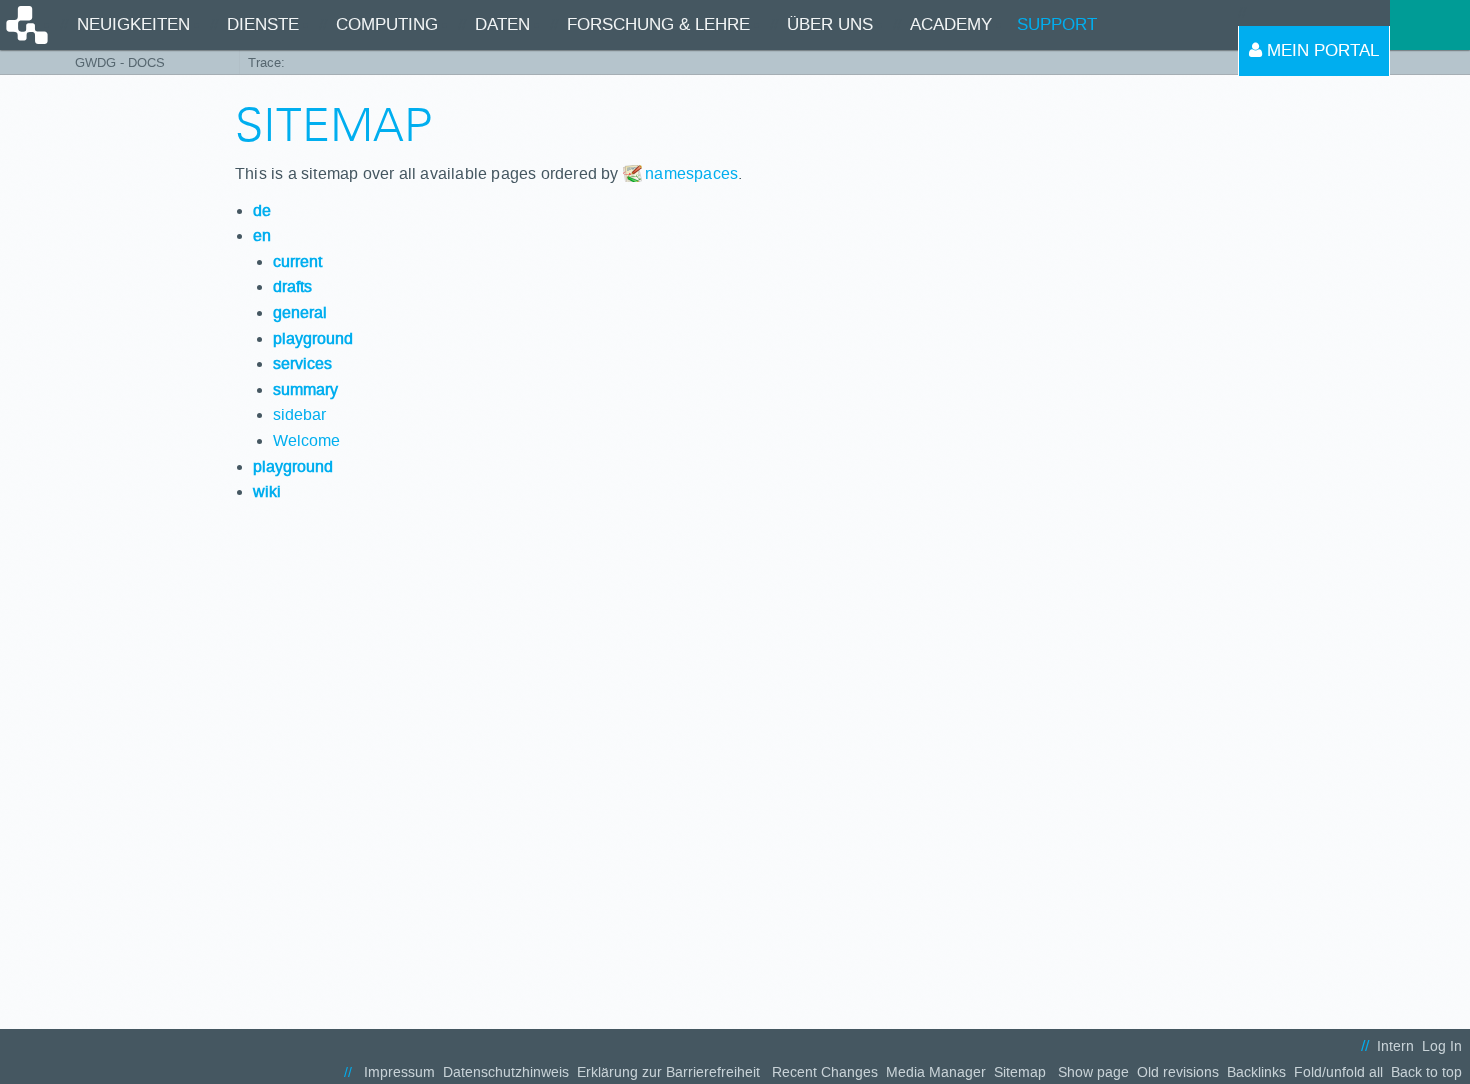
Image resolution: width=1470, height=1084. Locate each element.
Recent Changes (825, 1072)
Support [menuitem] (1057, 24)
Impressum (399, 1072)
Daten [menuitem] (502, 24)
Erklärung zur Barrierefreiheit (668, 1072)
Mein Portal (1320, 50)
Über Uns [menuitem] (830, 24)
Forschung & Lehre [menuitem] (658, 24)
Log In (1442, 1046)
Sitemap (1020, 1072)
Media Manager (936, 1072)
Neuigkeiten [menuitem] (133, 24)
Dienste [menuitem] (263, 24)
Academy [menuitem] (951, 24)
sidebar (299, 414)
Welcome (306, 440)
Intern (1395, 1046)
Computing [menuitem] (387, 24)
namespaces (691, 173)
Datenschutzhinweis (506, 1072)
